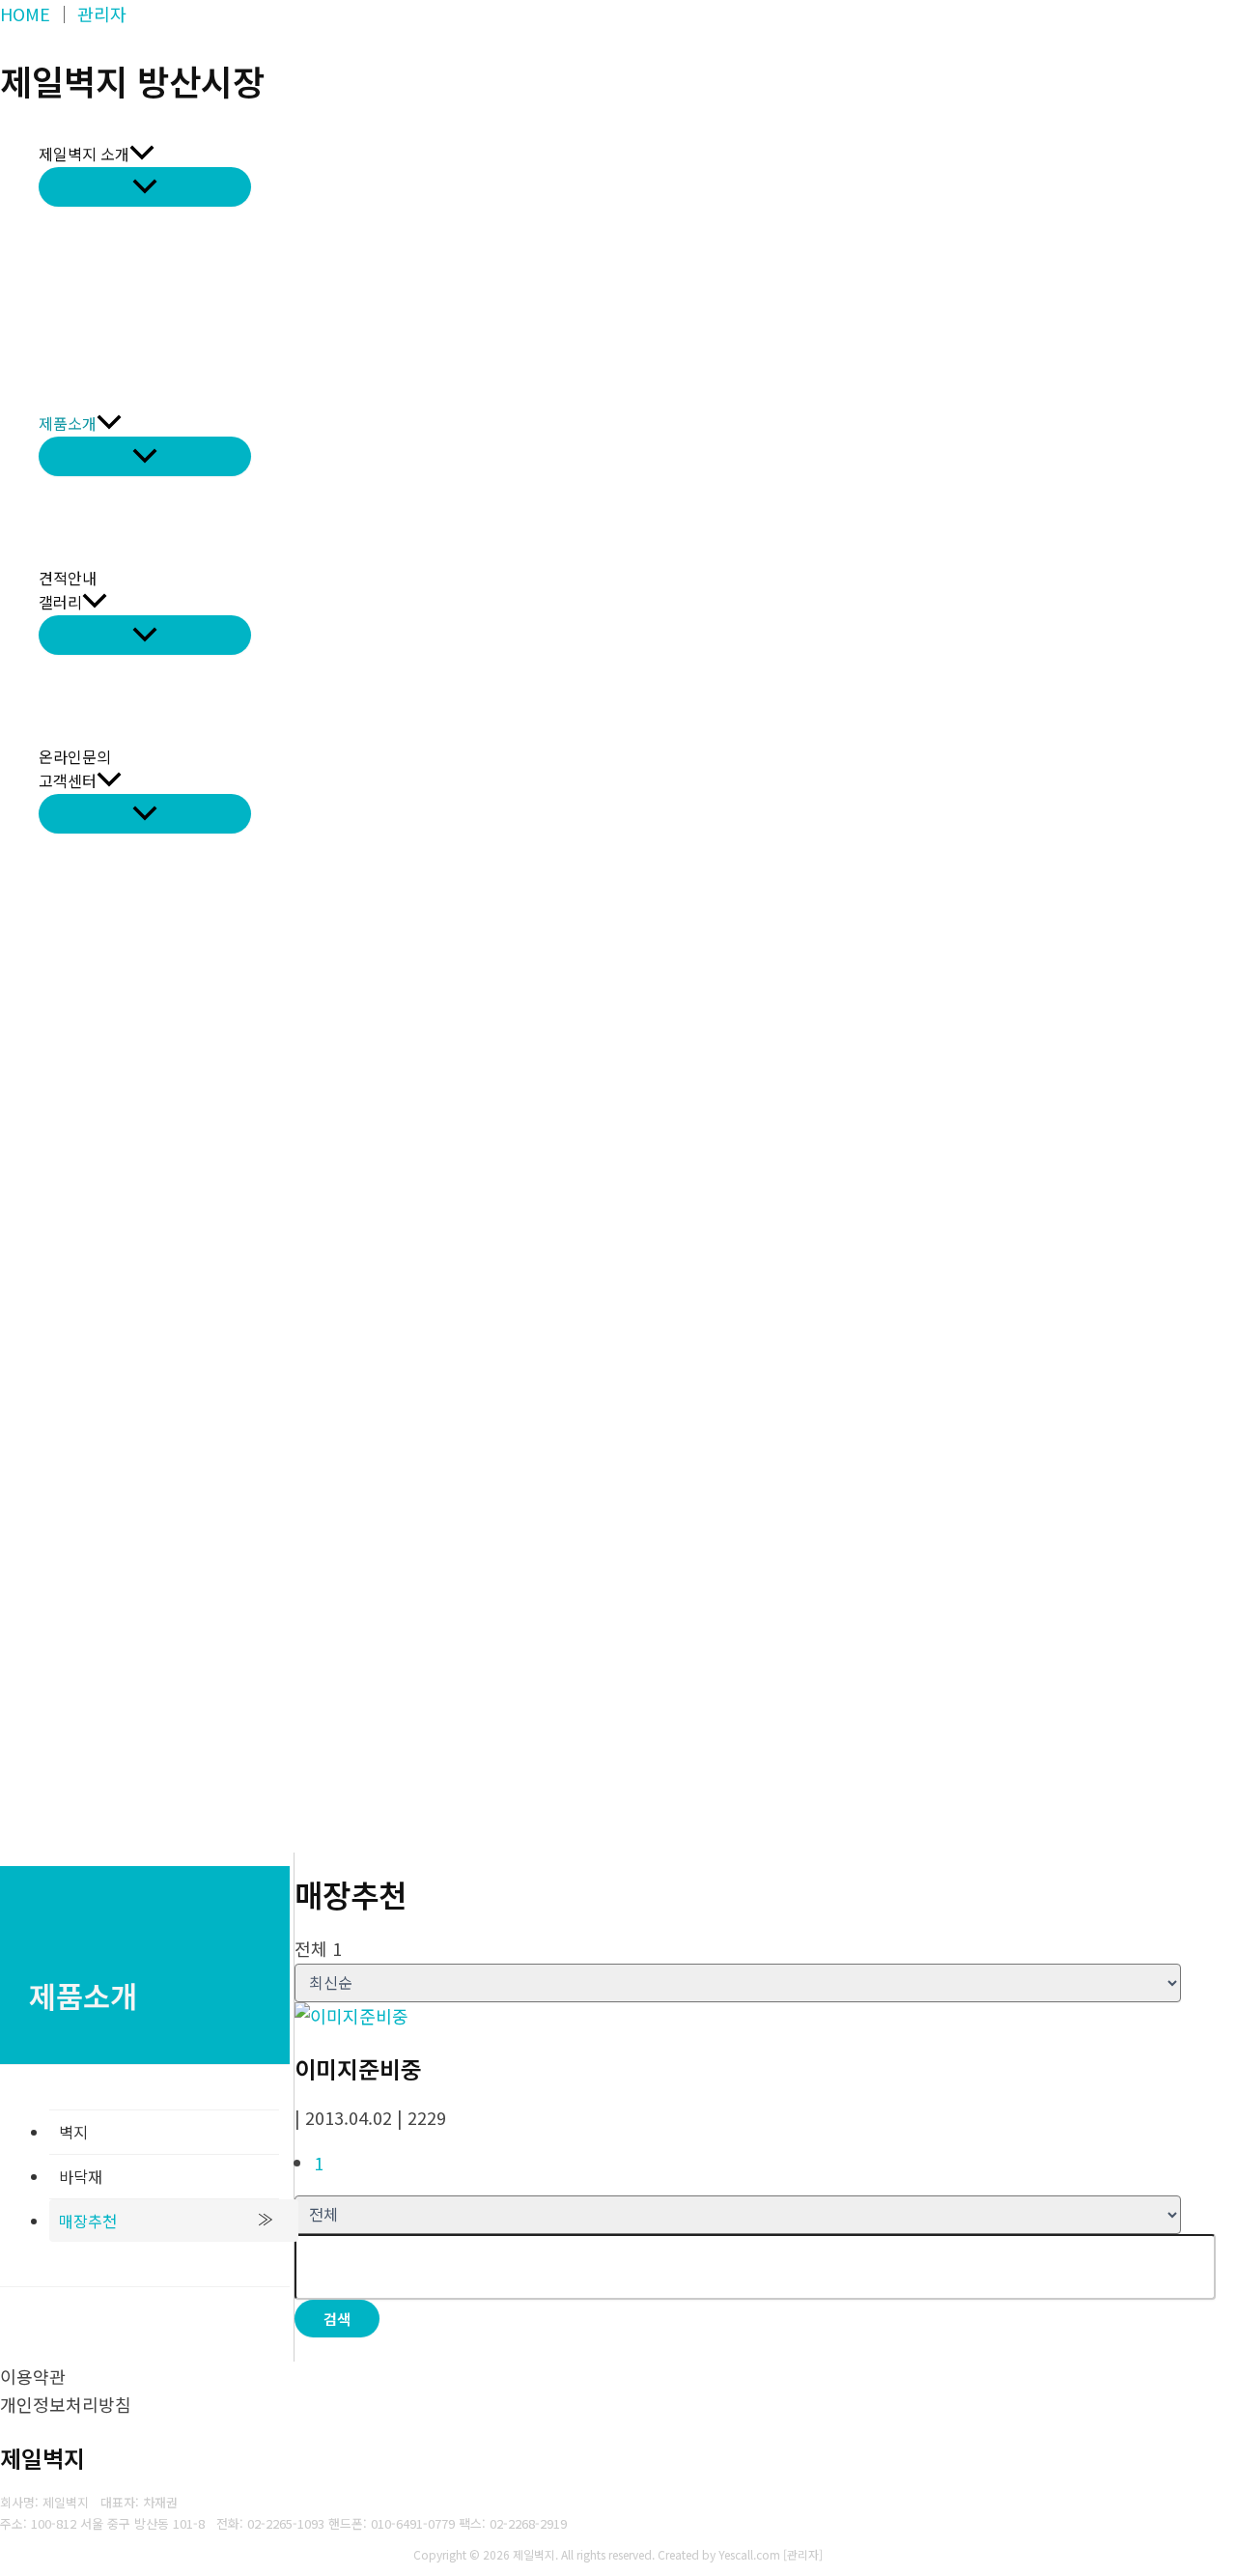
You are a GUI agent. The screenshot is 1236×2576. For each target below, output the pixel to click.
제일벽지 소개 (84, 154)
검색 (337, 2319)
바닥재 (81, 2176)
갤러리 (60, 602)
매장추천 (88, 2221)
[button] (142, 155)
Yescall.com (749, 2554)
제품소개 (68, 423)
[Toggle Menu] (145, 187)
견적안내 (68, 578)
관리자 (102, 14)
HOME (25, 14)
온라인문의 (75, 756)
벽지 (73, 2132)
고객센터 (68, 780)
